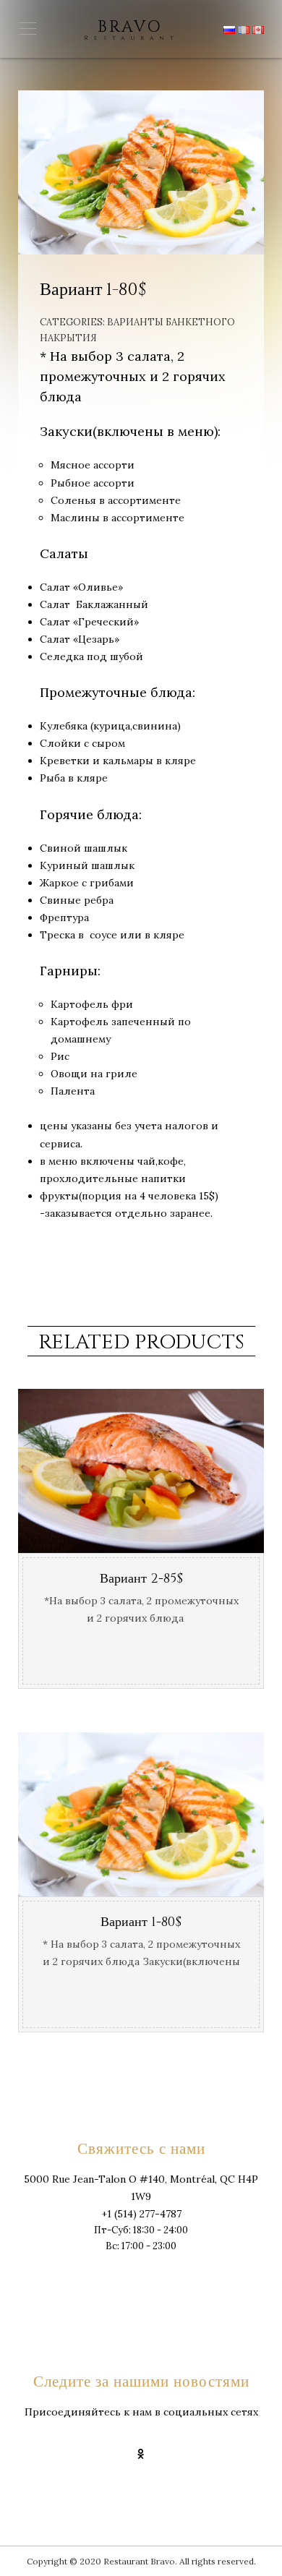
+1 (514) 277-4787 (141, 2214)
